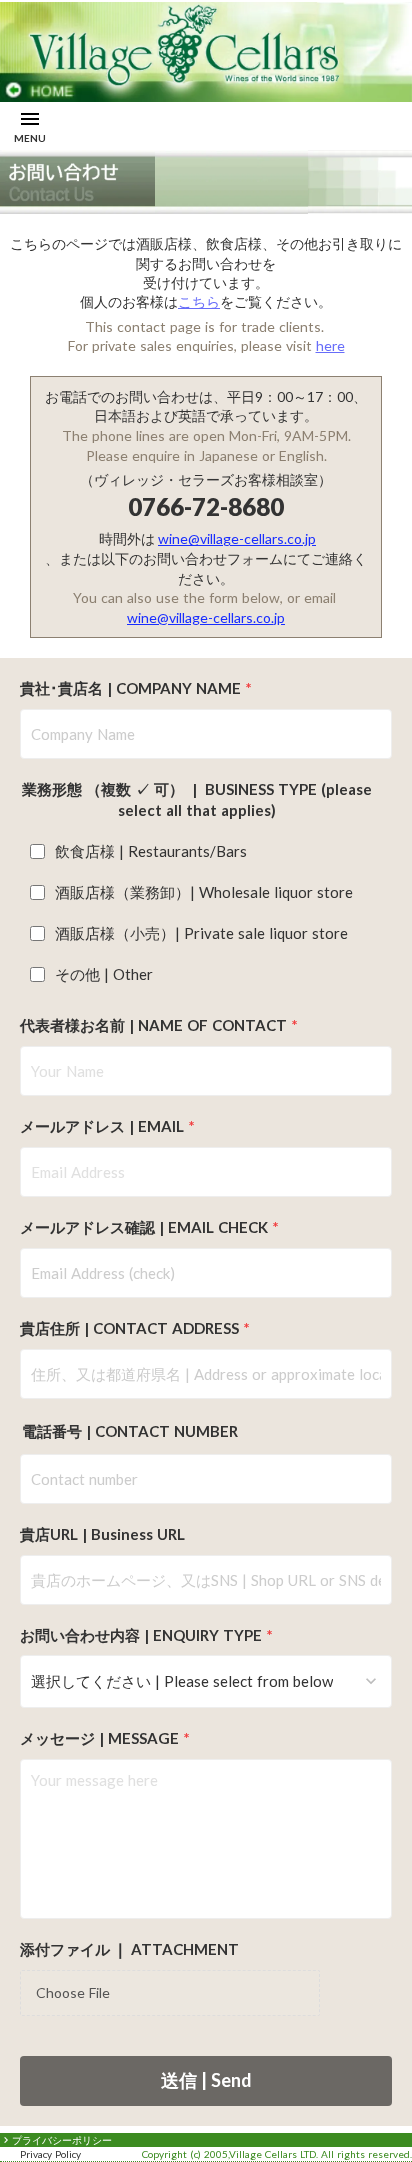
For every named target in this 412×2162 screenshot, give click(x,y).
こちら (199, 301)
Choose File (73, 1992)
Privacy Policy (50, 2154)
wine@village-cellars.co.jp (237, 538)
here (330, 345)
